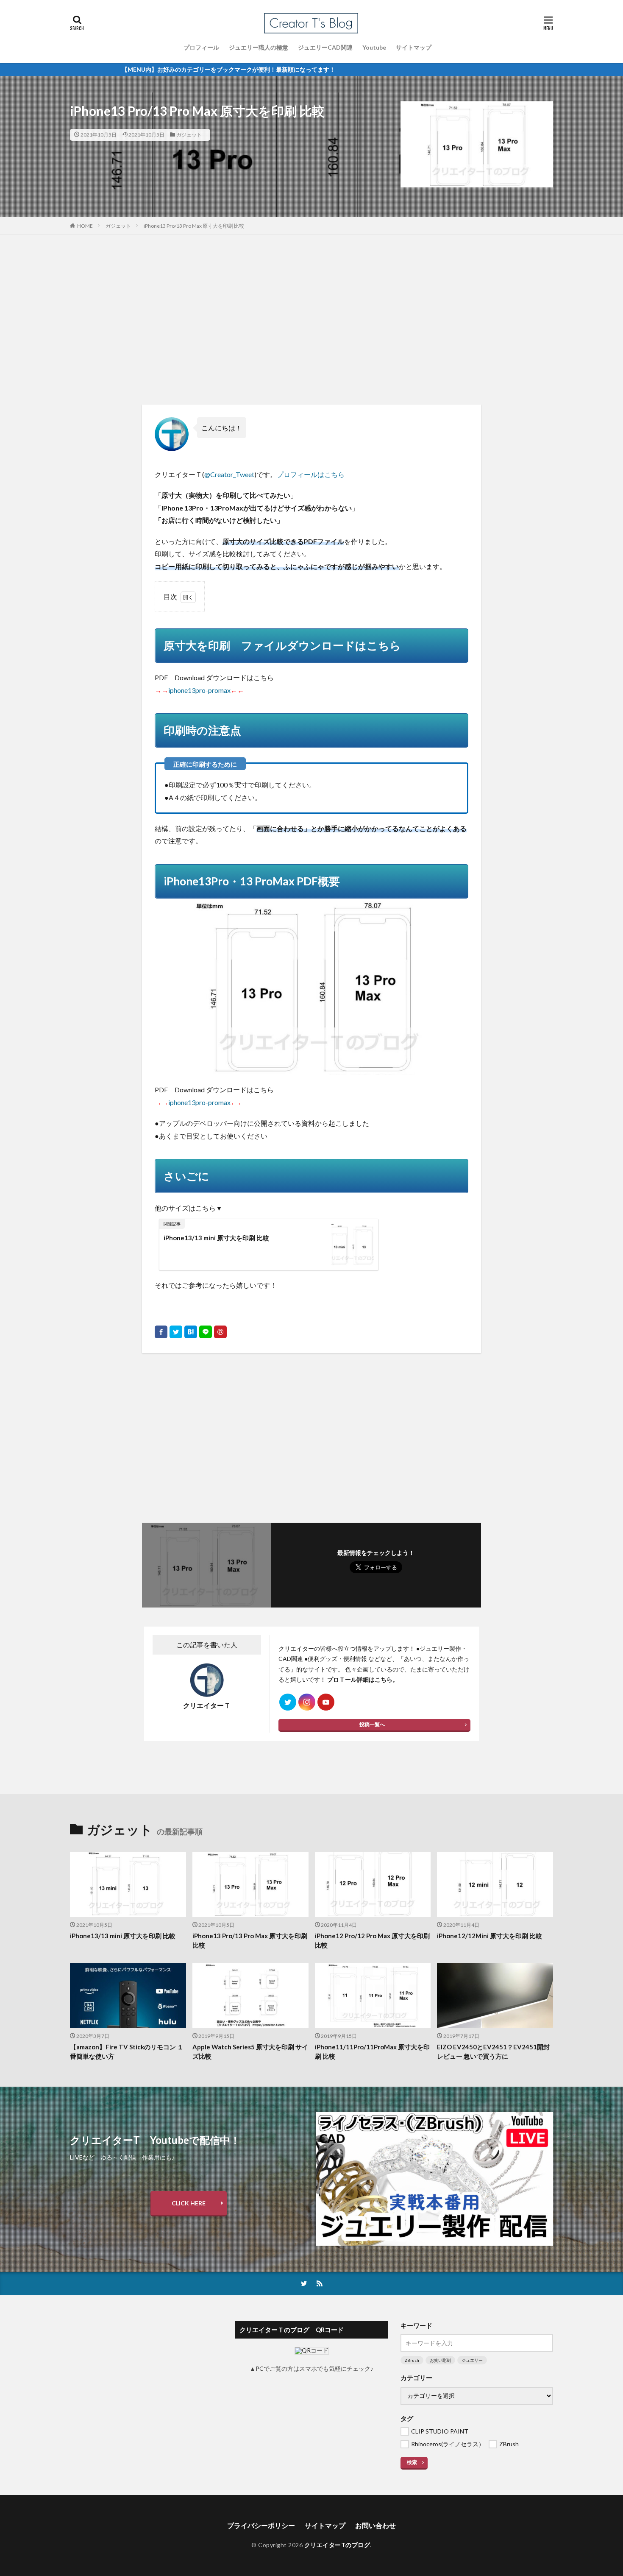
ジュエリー (472, 2360)
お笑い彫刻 (440, 2360)
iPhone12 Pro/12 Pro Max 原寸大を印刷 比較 (372, 1941)
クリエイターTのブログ (337, 2545)
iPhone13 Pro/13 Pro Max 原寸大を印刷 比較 (194, 226)
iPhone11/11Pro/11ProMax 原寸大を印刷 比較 (372, 2052)
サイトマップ (414, 47)
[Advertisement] (311, 320)
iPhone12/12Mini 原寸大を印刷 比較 (489, 1936)
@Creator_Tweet (229, 474)
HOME (85, 226)
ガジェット (189, 135)
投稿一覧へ (372, 1724)
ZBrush (412, 2360)
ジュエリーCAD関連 (325, 47)
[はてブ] (191, 1332)
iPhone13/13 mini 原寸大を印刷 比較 (216, 1238)
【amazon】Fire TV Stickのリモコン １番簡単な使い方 (127, 2052)
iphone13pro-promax (199, 690)
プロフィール (201, 47)
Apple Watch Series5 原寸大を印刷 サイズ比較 (250, 2052)
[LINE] (206, 1332)
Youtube (374, 47)
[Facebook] (161, 1332)
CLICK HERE (189, 2203)
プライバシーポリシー (261, 2525)
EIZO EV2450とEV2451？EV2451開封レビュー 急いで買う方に (493, 2052)
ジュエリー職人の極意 (259, 47)
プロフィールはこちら (311, 474)
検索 (412, 2462)
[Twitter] (176, 1332)
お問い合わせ (375, 2525)
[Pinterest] (220, 1332)
